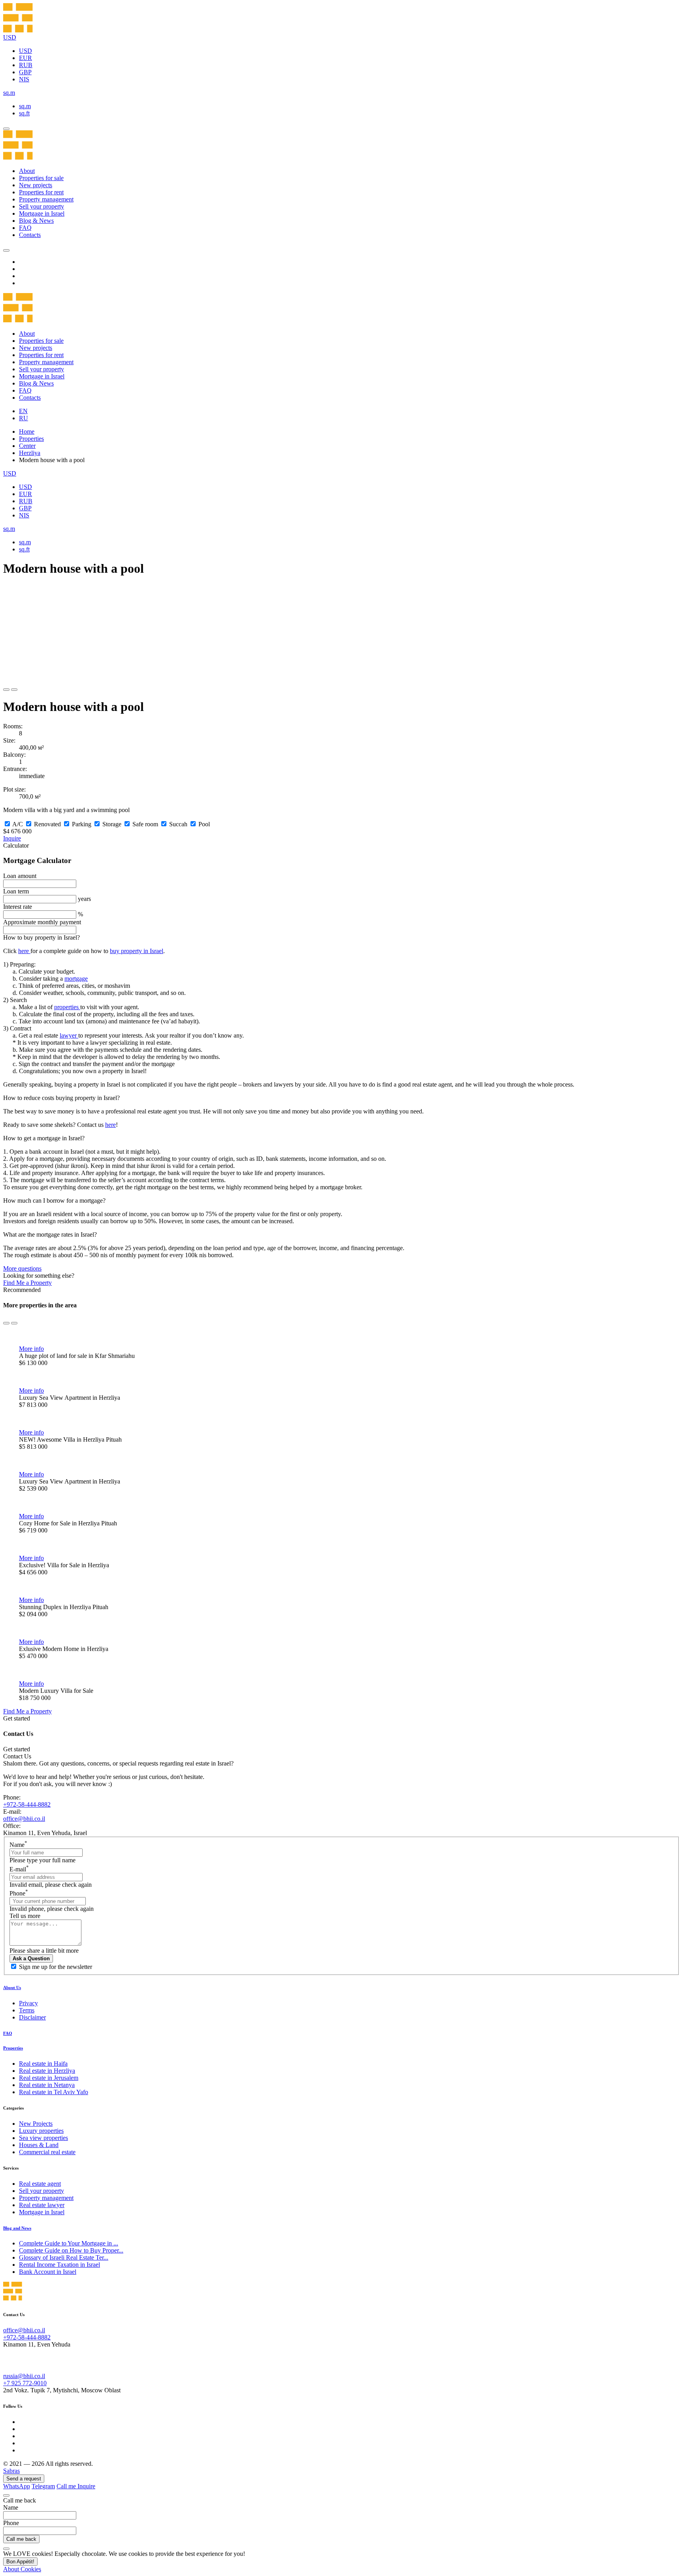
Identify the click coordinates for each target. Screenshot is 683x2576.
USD (25, 51)
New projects (36, 185)
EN (23, 411)
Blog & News (36, 221)
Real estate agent (40, 2184)
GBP (25, 72)
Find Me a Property (27, 1283)
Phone (19, 1893)
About (27, 171)
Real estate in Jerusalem (49, 2078)
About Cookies (22, 2569)
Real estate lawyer (42, 2205)
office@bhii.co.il (24, 1819)
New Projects (36, 2124)
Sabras (11, 2471)
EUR (25, 58)
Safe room (145, 824)
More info (31, 1349)
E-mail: (12, 1812)
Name (18, 1845)
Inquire (12, 838)
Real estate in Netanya (47, 2085)
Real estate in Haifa (43, 2064)
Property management (46, 199)
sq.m (25, 106)
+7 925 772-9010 (25, 2383)
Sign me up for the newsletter (56, 1967)
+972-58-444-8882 (27, 1804)
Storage (112, 824)
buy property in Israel (137, 951)
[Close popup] (6, 2495)
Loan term (16, 891)
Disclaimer (32, 2017)
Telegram (43, 2486)
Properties (31, 439)
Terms (27, 2010)
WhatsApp (17, 2486)
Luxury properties (41, 2131)
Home (27, 432)
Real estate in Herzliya (47, 2071)
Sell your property (42, 206)
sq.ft (24, 113)
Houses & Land (39, 2145)
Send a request (24, 2479)
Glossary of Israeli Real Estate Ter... (64, 2257)
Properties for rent (41, 192)
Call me (67, 2486)
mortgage (76, 979)
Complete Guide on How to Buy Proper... (71, 2250)
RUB (26, 65)
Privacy (28, 2003)
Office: (12, 1826)
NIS (24, 79)
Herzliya (30, 453)
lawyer (69, 1035)
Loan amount (20, 876)
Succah (178, 824)
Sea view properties (43, 2138)
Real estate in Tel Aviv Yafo (54, 2092)
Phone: (12, 1797)
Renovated (47, 824)
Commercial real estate (47, 2152)
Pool (204, 824)
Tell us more (25, 1916)
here (24, 951)
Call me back (21, 2539)
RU (24, 418)
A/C (18, 824)
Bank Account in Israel (48, 2272)
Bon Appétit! (20, 2562)
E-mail (19, 1869)
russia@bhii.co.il (24, 2376)
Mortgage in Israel (42, 213)
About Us (12, 1987)
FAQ (25, 228)
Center (27, 446)
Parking (82, 824)
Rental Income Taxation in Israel (59, 2265)
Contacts (30, 235)
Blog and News (17, 2228)
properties (67, 1007)
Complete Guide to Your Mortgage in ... (69, 2243)
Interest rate (18, 907)
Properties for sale (41, 178)
